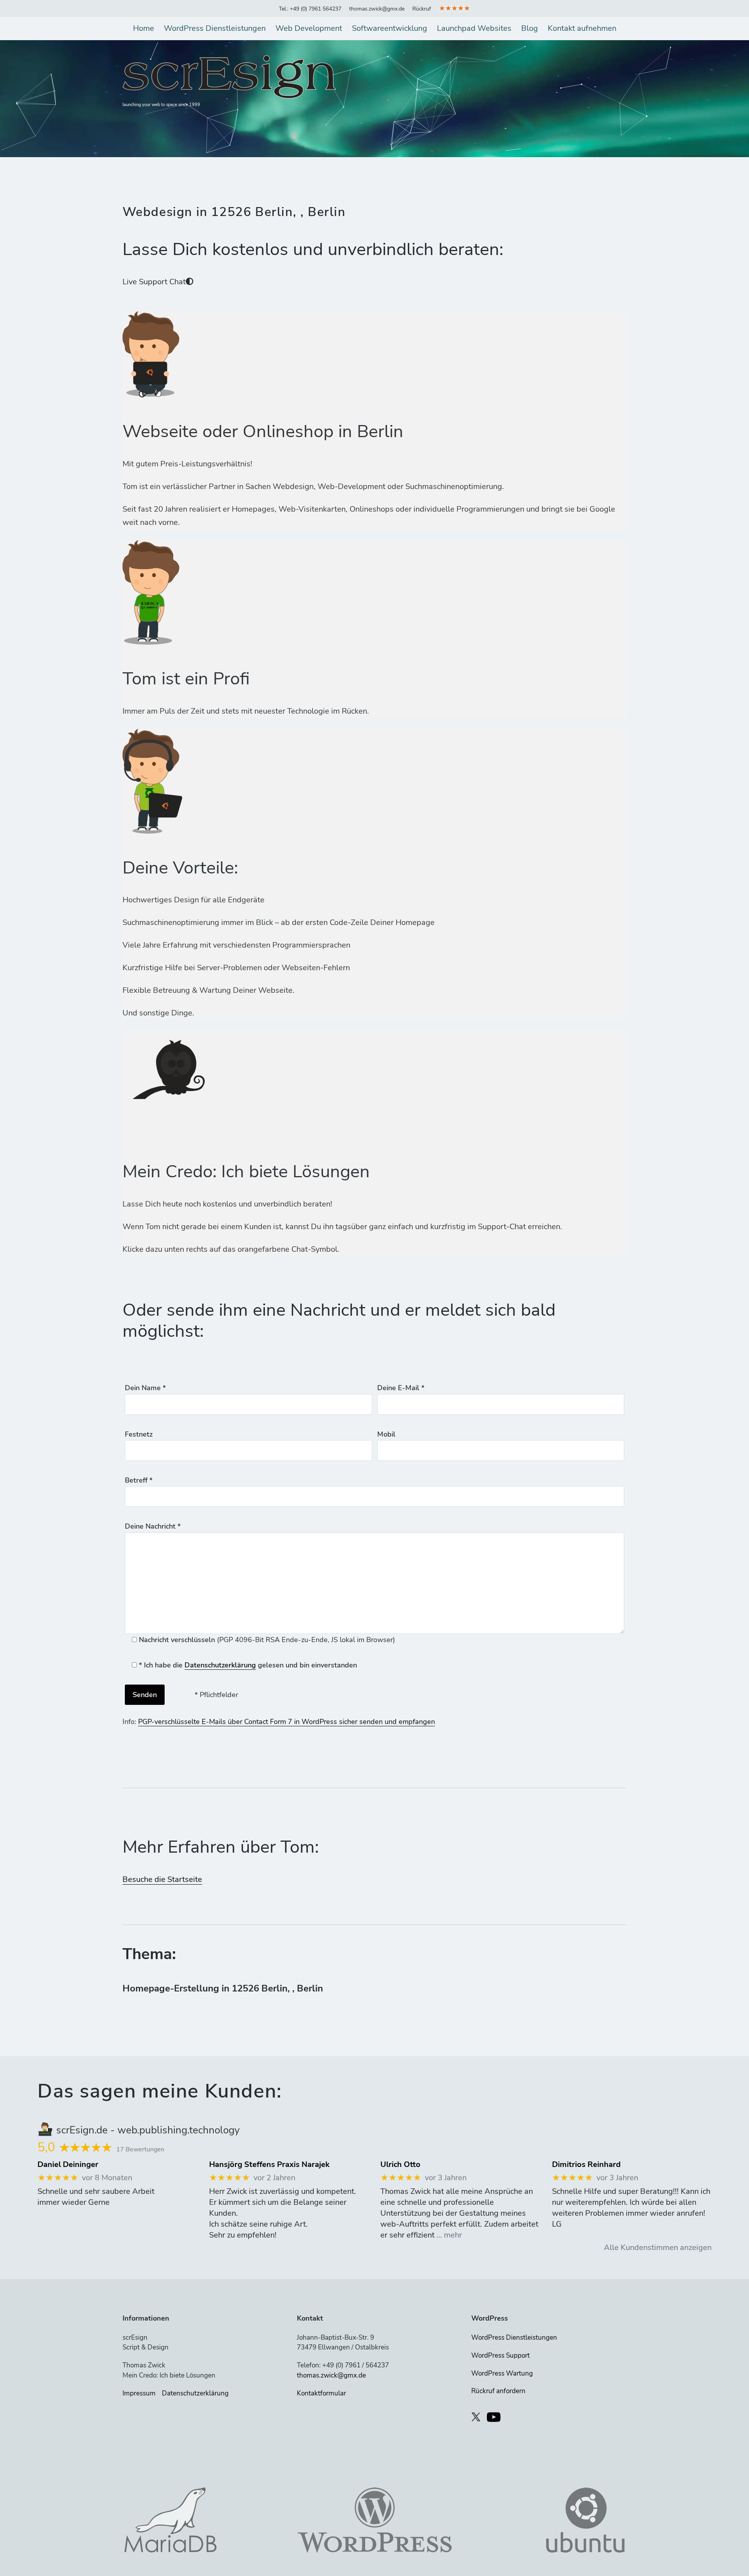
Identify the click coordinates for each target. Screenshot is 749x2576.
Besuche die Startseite (162, 1879)
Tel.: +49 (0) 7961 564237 (310, 9)
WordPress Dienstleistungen (215, 28)
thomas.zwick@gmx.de (377, 9)
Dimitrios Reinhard (586, 2165)
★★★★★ (454, 8)
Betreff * (139, 1480)
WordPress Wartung (502, 2373)
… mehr (449, 2235)
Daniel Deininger (68, 2165)
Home (144, 28)
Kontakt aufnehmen (582, 28)
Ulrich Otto (400, 2165)
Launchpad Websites (474, 28)
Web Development (309, 28)
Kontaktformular (321, 2393)
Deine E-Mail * (401, 1388)
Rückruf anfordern (498, 2391)
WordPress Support (501, 2355)
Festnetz (139, 1434)
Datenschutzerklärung (220, 1665)
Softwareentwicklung (390, 28)
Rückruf (422, 9)
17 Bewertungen (140, 2149)
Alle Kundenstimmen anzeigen (658, 2247)
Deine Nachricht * (153, 1526)
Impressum (139, 2393)
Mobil (386, 1434)
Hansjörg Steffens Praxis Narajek (269, 2165)
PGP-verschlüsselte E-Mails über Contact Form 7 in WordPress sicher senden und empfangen (287, 1722)
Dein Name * (145, 1388)
